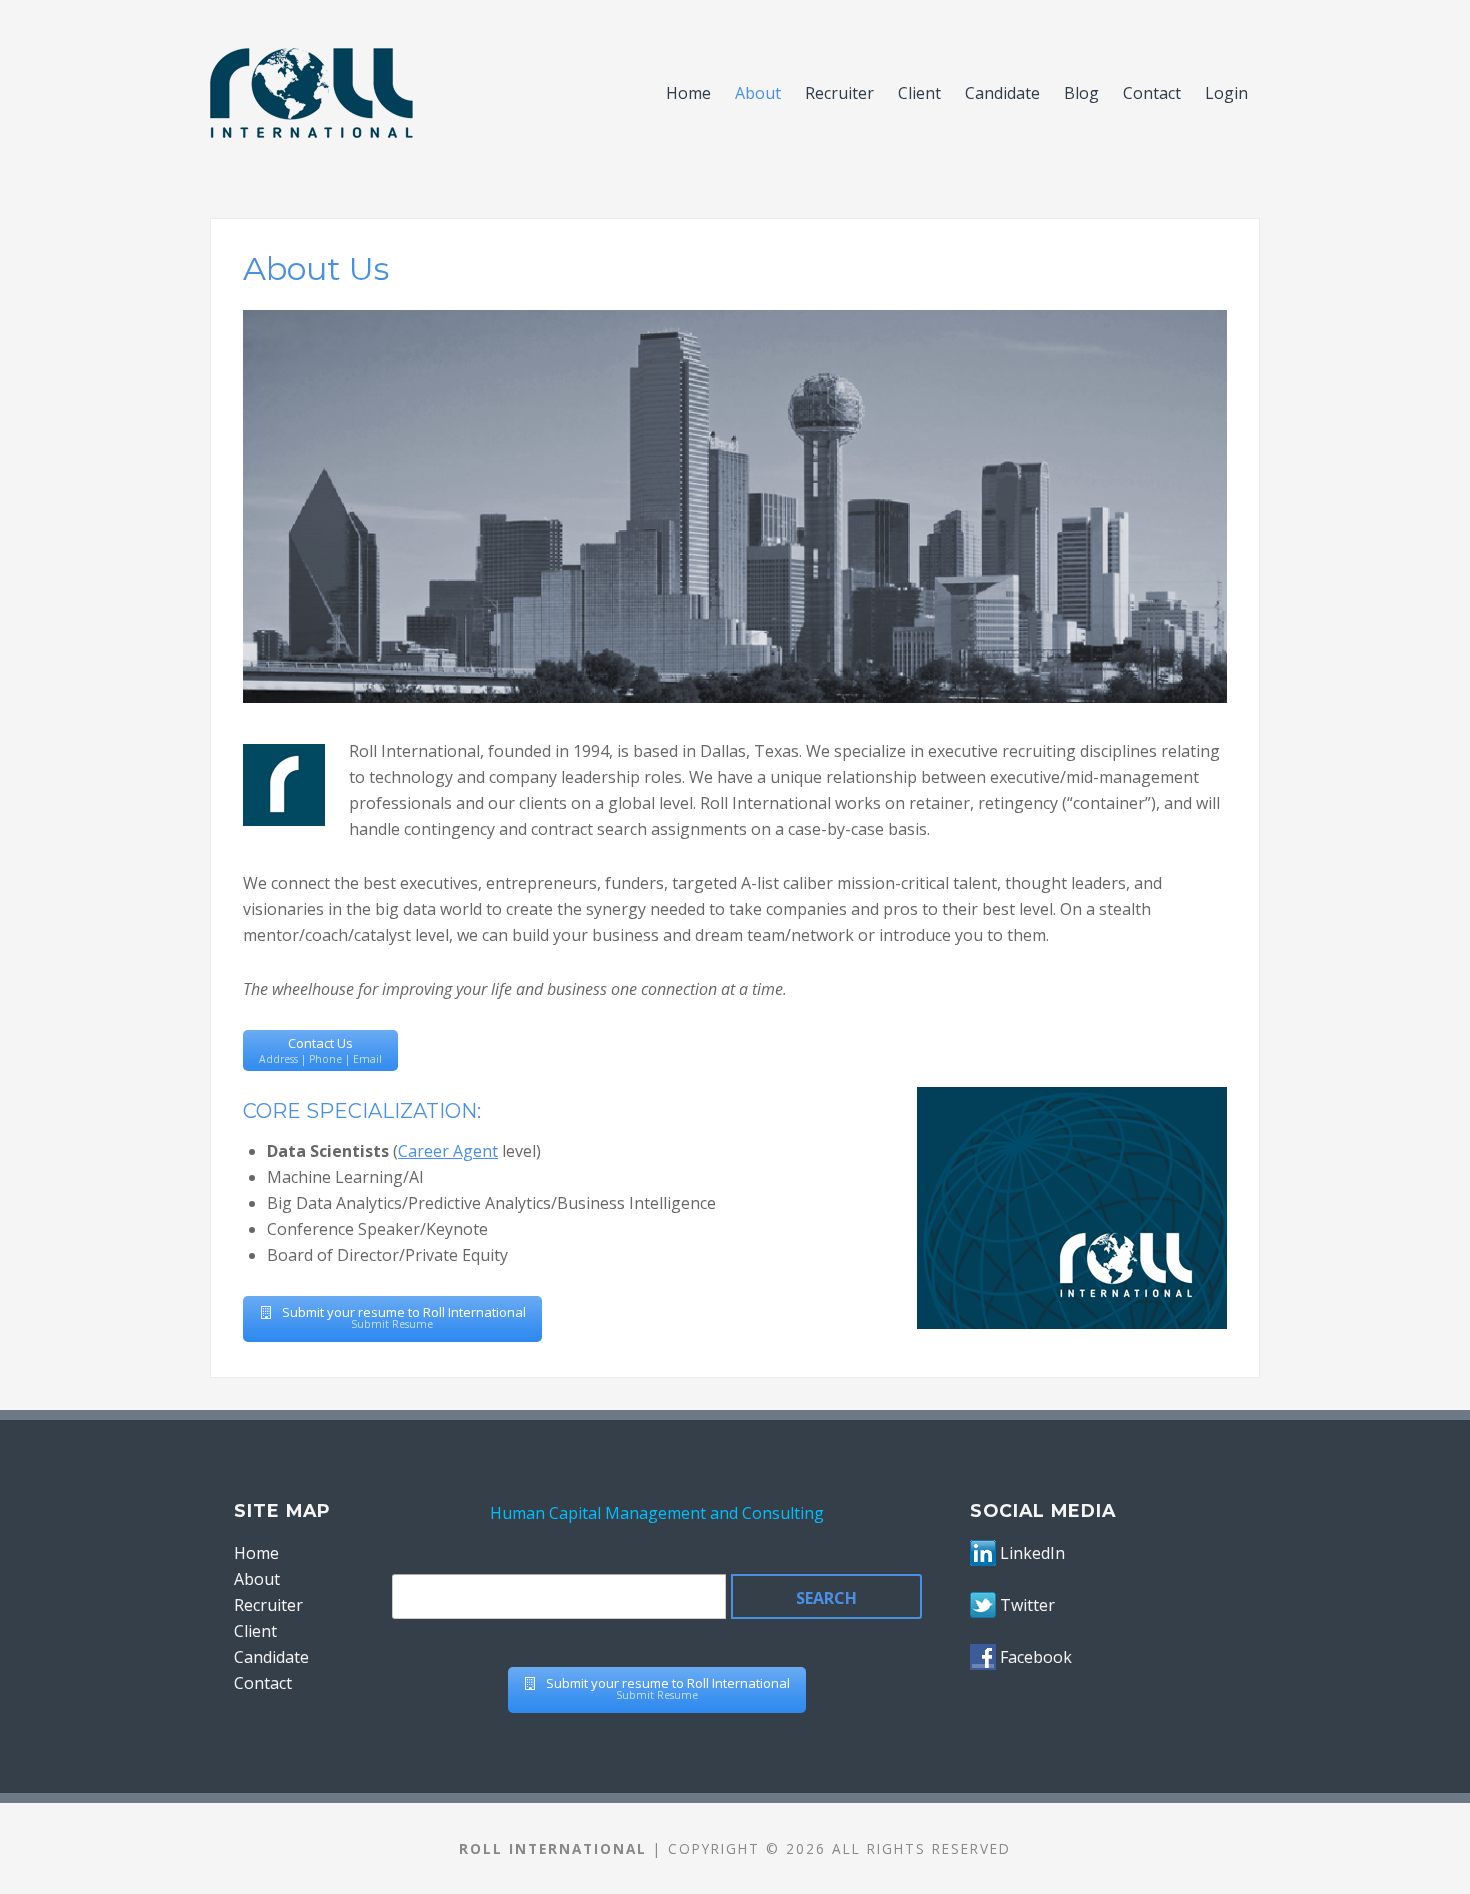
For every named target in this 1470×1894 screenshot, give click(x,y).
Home (688, 93)
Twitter (1027, 1605)
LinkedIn (1032, 1553)
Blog (1081, 93)
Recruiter (839, 93)
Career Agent (448, 1151)
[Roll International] (431, 93)
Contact (1152, 93)
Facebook (1036, 1657)
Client (919, 93)
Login (1226, 93)
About (758, 93)
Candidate (1002, 93)
